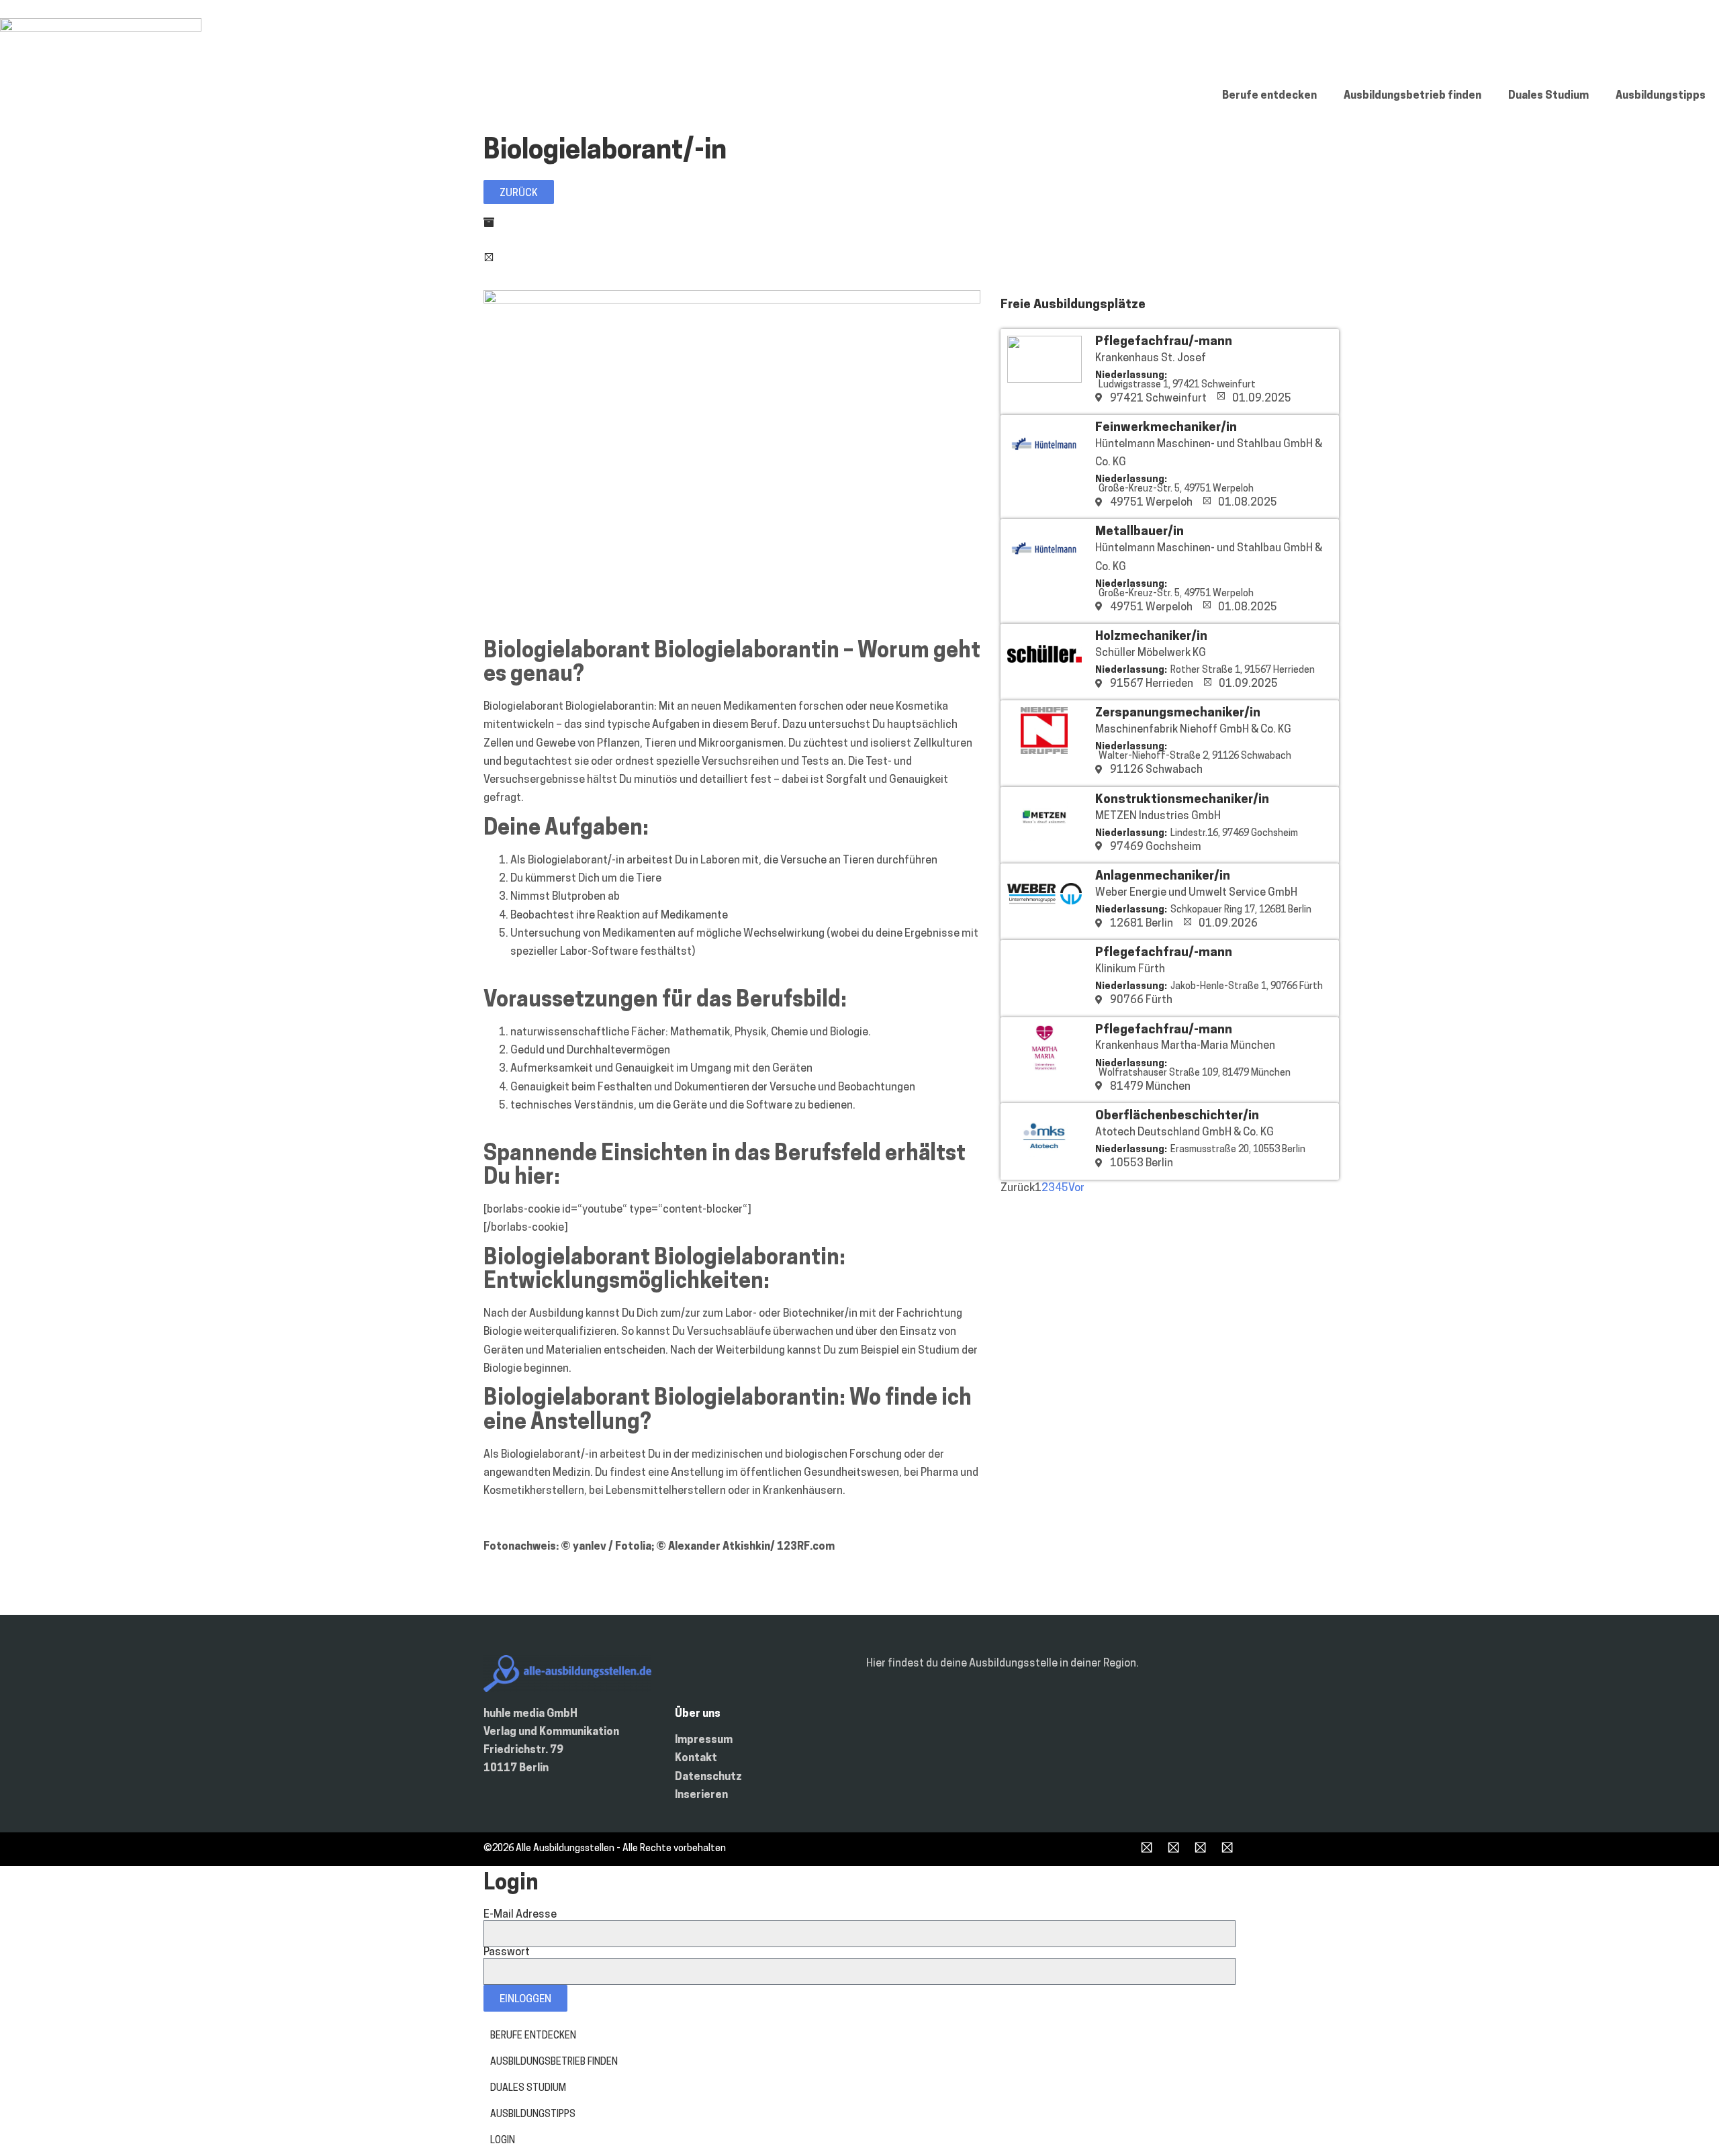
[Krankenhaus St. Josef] (1044, 380)
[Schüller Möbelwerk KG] (1044, 675)
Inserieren (701, 1795)
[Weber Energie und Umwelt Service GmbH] (1044, 915)
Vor (1076, 1188)
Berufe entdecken (1269, 96)
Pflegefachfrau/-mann (1164, 342)
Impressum (704, 1740)
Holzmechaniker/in (1151, 637)
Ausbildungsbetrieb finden (1412, 96)
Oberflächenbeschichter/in (1177, 1116)
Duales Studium (1548, 96)
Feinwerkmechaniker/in (1166, 428)
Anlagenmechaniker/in (1163, 877)
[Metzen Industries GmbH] (1044, 838)
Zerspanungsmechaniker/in (1178, 713)
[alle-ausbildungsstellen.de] (101, 29)
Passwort (507, 1953)
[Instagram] (1173, 1849)
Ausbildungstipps (1661, 96)
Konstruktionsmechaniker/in (1182, 800)
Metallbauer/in (1140, 532)
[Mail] (1227, 1849)
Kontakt (696, 1759)
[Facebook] (1147, 1849)
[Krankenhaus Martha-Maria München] (1044, 1068)
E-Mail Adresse (520, 1915)
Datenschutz (708, 1777)
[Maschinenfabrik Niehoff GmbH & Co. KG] (1044, 751)
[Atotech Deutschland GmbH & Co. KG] (1044, 1154)
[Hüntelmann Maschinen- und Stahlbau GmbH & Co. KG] (1044, 466)
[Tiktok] (1200, 1849)
